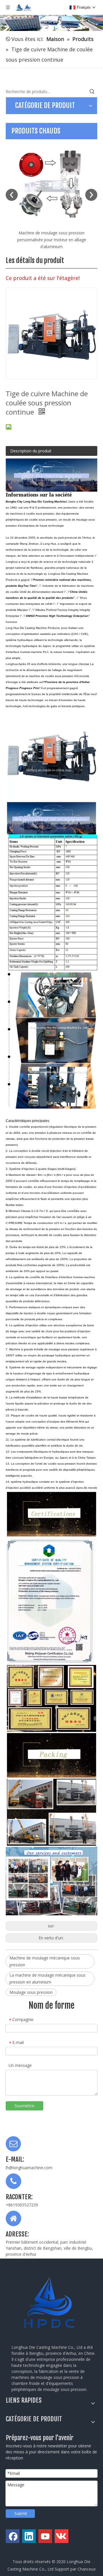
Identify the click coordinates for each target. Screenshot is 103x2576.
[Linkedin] (29, 2536)
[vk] (62, 2536)
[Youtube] (45, 2536)
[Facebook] (13, 2536)
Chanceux (87, 2569)
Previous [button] (12, 195)
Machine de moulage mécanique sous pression (45, 1961)
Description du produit (31, 451)
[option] (51, 191)
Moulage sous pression (31, 1992)
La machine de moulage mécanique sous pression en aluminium (47, 1978)
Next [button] (91, 195)
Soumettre (24, 2106)
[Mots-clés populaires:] (92, 92)
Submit (21, 2513)
